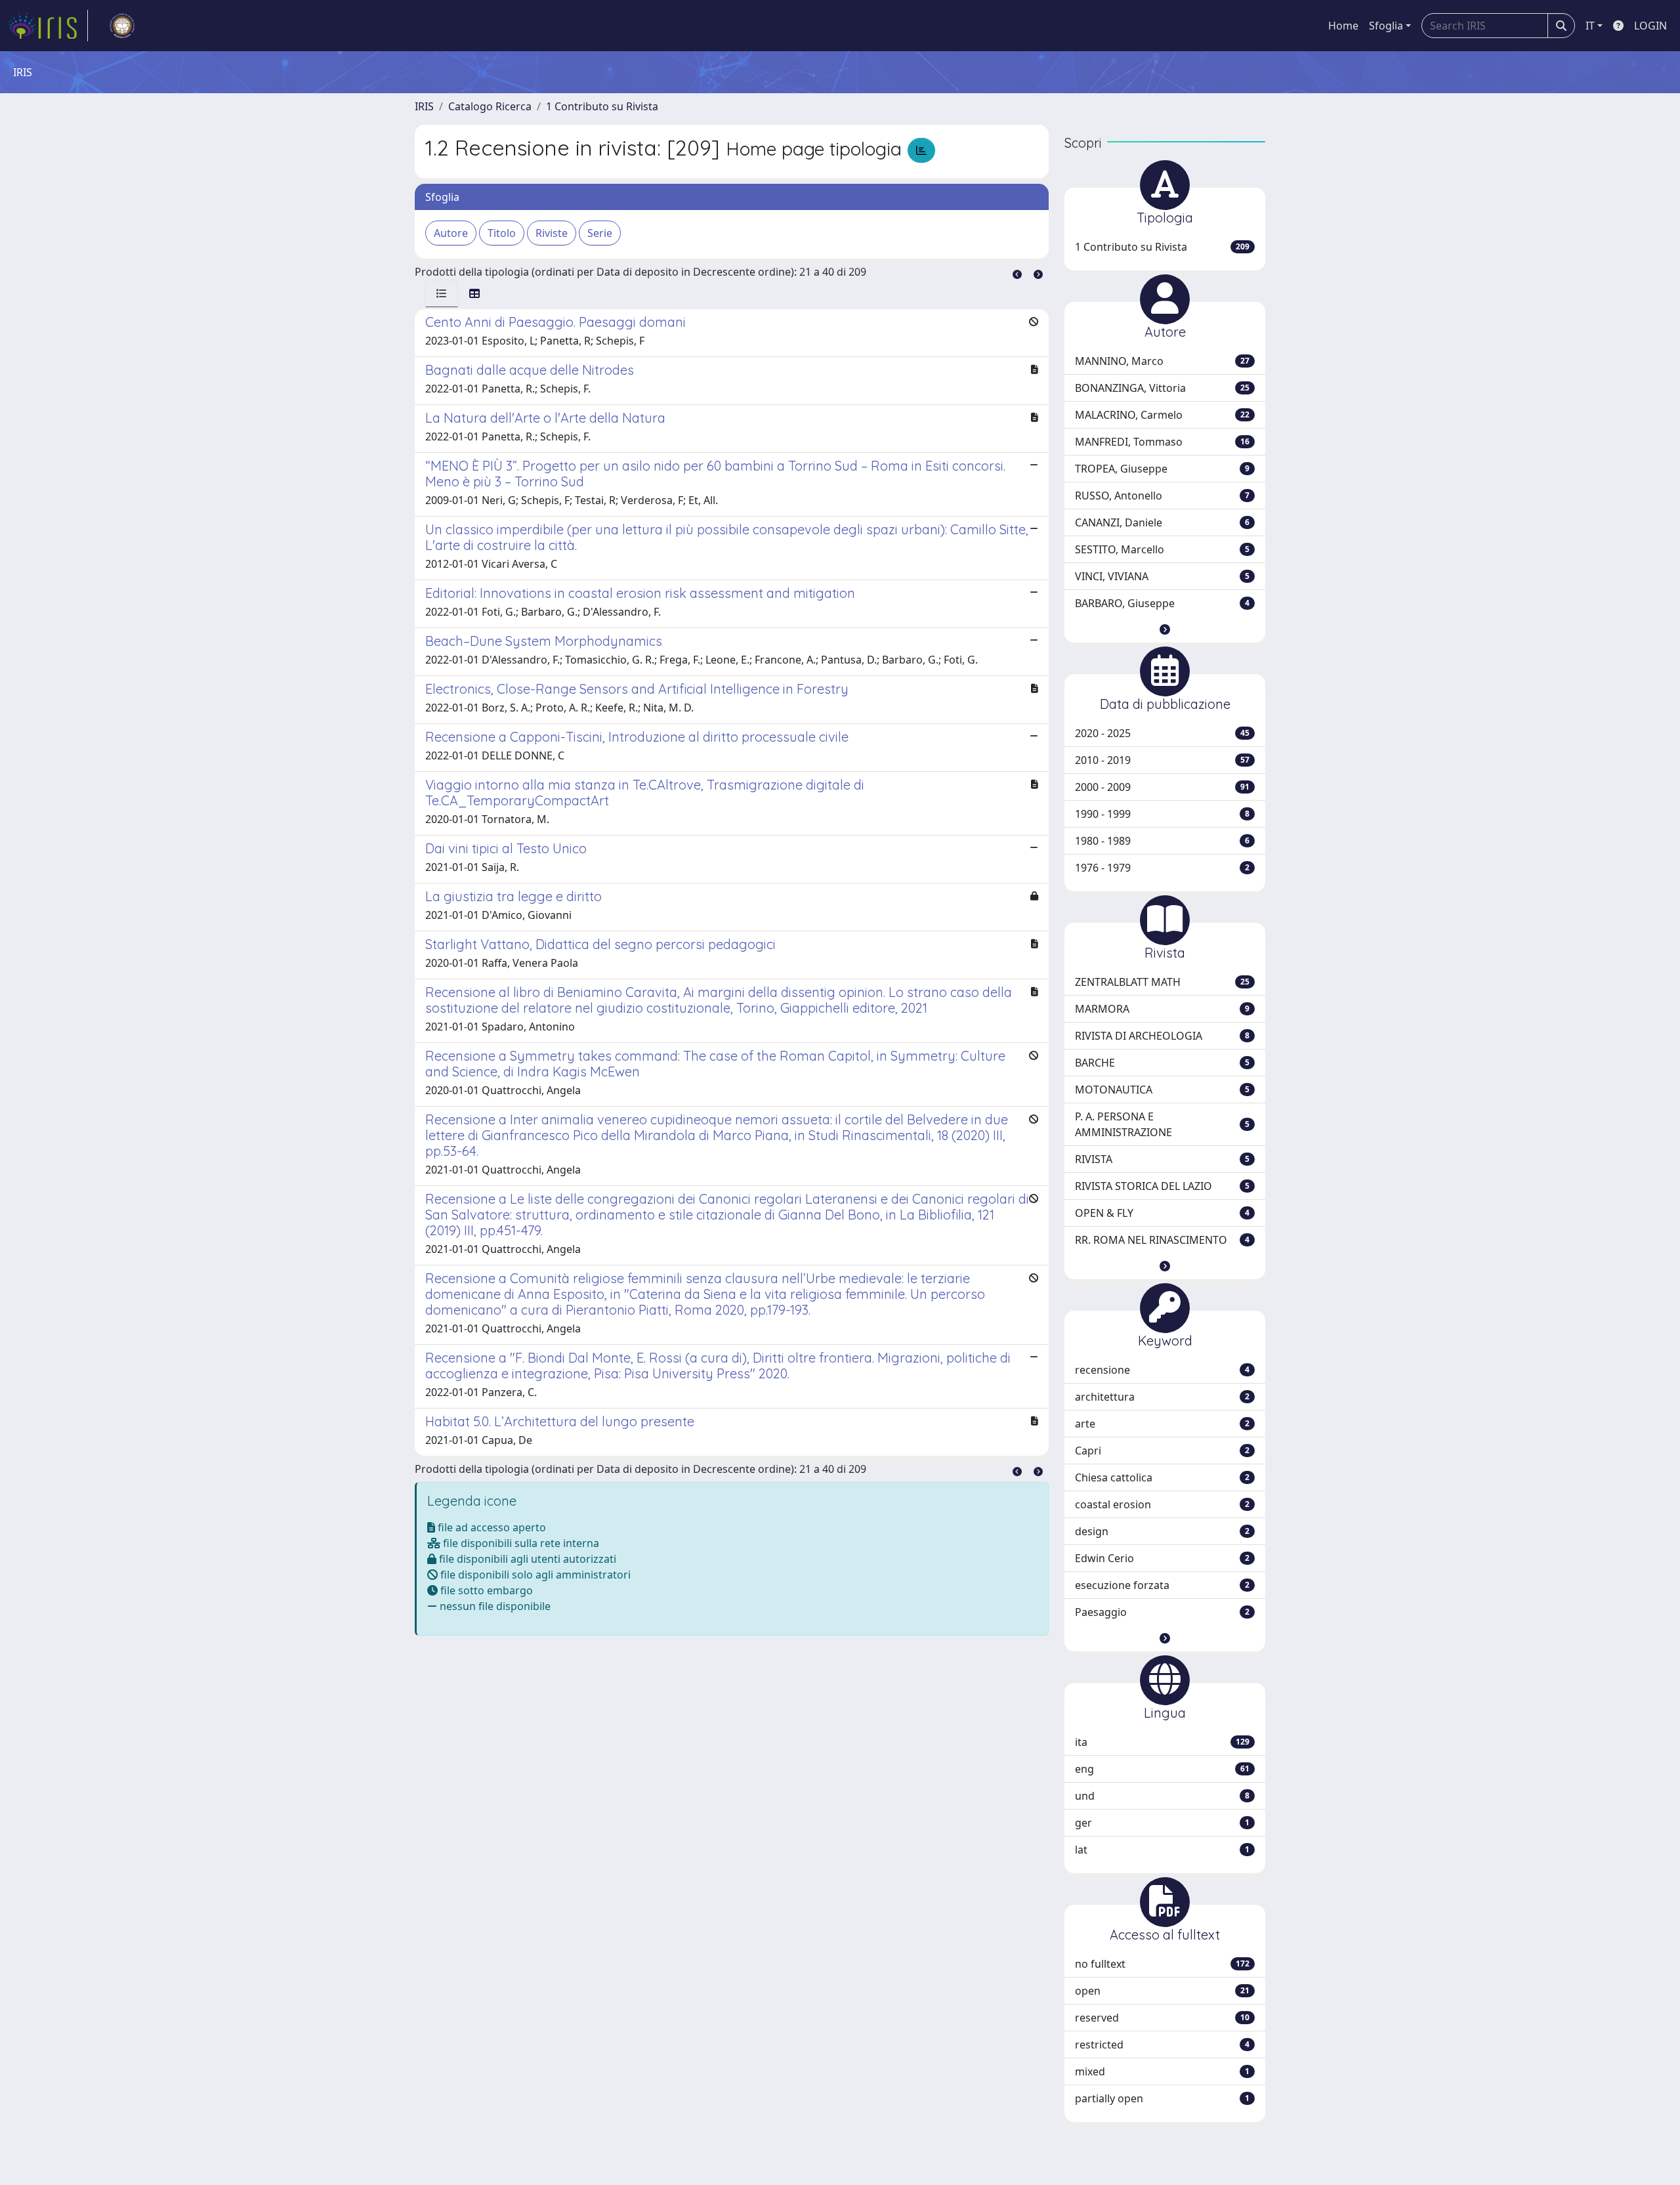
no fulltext (1162, 1964)
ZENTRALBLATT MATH (1162, 982)
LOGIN (1650, 26)
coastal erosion (1162, 1504)
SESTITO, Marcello (1162, 549)
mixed (1162, 2071)
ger (1162, 1823)
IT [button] (1590, 26)
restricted (1162, 2045)
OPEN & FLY (1162, 1213)
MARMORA (1162, 1009)
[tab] (442, 293)
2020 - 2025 (1162, 733)
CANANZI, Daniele (1162, 522)
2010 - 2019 (1162, 760)
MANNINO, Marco (1162, 361)
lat (1162, 1850)
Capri (1162, 1451)
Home (1343, 26)
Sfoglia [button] (1386, 26)
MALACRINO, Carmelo (1162, 415)
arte (1162, 1424)
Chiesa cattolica (1162, 1477)
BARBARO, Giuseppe (1162, 603)
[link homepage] (48, 26)
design (1162, 1531)
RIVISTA (1162, 1159)
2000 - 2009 (1162, 787)
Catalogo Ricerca (490, 106)
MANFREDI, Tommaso (1162, 442)
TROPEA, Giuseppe (1162, 469)
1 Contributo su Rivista (602, 106)
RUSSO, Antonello (1162, 496)
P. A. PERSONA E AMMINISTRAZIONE (1162, 1124)
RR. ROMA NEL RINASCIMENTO (1162, 1240)
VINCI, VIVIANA (1162, 576)
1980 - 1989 (1162, 841)
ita (1162, 1742)
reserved (1162, 2018)
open (1162, 1991)
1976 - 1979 (1162, 868)
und (1162, 1796)
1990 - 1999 (1162, 814)
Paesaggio (1162, 1612)
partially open (1162, 2098)
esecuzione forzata (1162, 1585)
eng (1162, 1769)
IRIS (424, 106)
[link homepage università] (122, 26)
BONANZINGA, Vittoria (1162, 388)
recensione (1162, 1370)
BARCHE (1162, 1063)
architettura (1162, 1397)
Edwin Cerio (1162, 1558)
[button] (1165, 629)
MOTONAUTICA (1162, 1090)
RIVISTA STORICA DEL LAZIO (1162, 1186)
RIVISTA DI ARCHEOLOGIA (1162, 1036)
